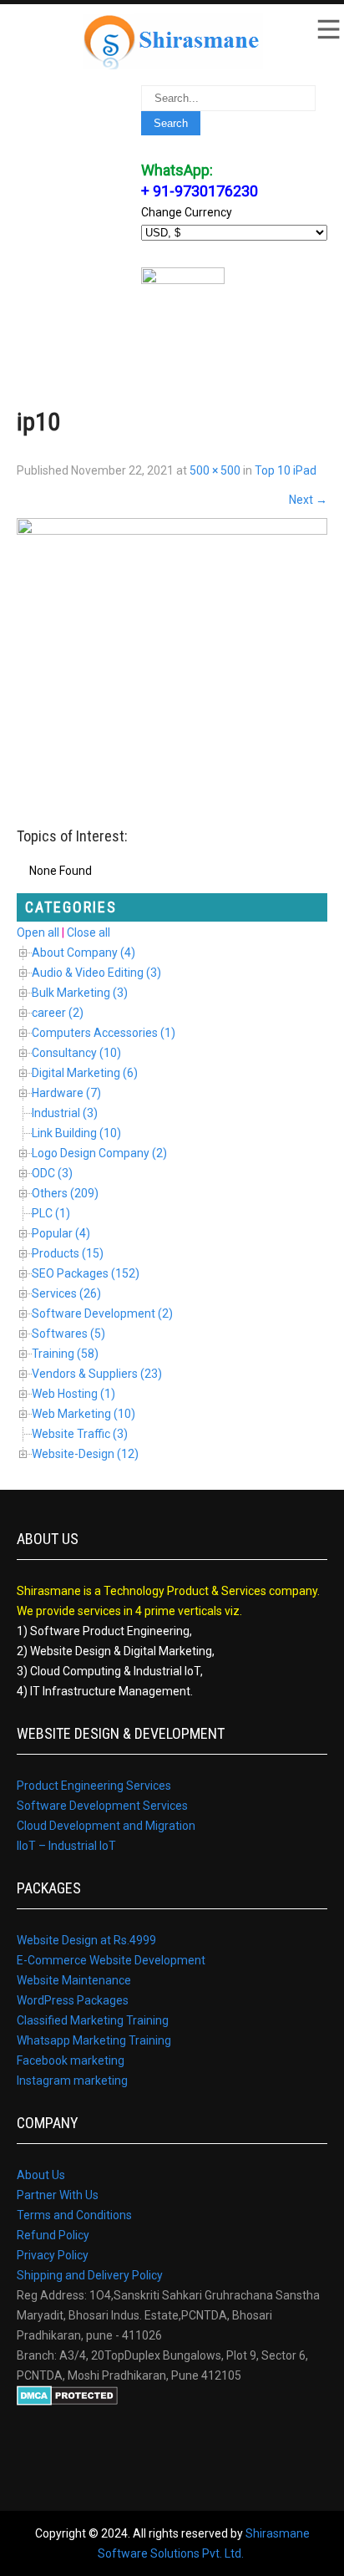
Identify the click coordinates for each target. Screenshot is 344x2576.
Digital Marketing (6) (85, 1073)
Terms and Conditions (74, 2215)
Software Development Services (102, 1806)
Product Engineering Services (94, 1786)
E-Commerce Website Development (111, 1960)
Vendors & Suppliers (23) (97, 1374)
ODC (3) (52, 1173)
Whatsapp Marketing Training (94, 2040)
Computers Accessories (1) (104, 1033)
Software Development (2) (102, 1313)
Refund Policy (53, 2235)
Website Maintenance (74, 1980)
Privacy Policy (53, 2255)
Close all (89, 932)
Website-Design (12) (85, 1454)
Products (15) (68, 1253)
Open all (38, 932)
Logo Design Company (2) (99, 1153)
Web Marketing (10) (83, 1414)
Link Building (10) (76, 1133)
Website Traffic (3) (80, 1434)
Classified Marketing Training (93, 2020)
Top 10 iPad (286, 470)
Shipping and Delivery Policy (90, 2275)
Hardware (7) (66, 1093)
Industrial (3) (65, 1113)
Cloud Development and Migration (106, 1826)
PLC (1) (51, 1213)
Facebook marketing (71, 2060)
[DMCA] (67, 2401)
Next (308, 500)
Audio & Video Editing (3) (96, 973)
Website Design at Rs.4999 (86, 1940)
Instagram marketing (72, 2081)
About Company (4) (83, 953)
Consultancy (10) (76, 1053)
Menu (327, 29)
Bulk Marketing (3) (80, 993)
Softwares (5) (68, 1334)
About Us (41, 2175)
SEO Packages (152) (86, 1273)
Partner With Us (58, 2195)
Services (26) (66, 1293)
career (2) (58, 1013)
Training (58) (65, 1354)
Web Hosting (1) (73, 1394)
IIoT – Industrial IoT (66, 1846)
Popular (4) (61, 1233)
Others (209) (65, 1193)
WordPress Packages (73, 2000)
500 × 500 (215, 470)
